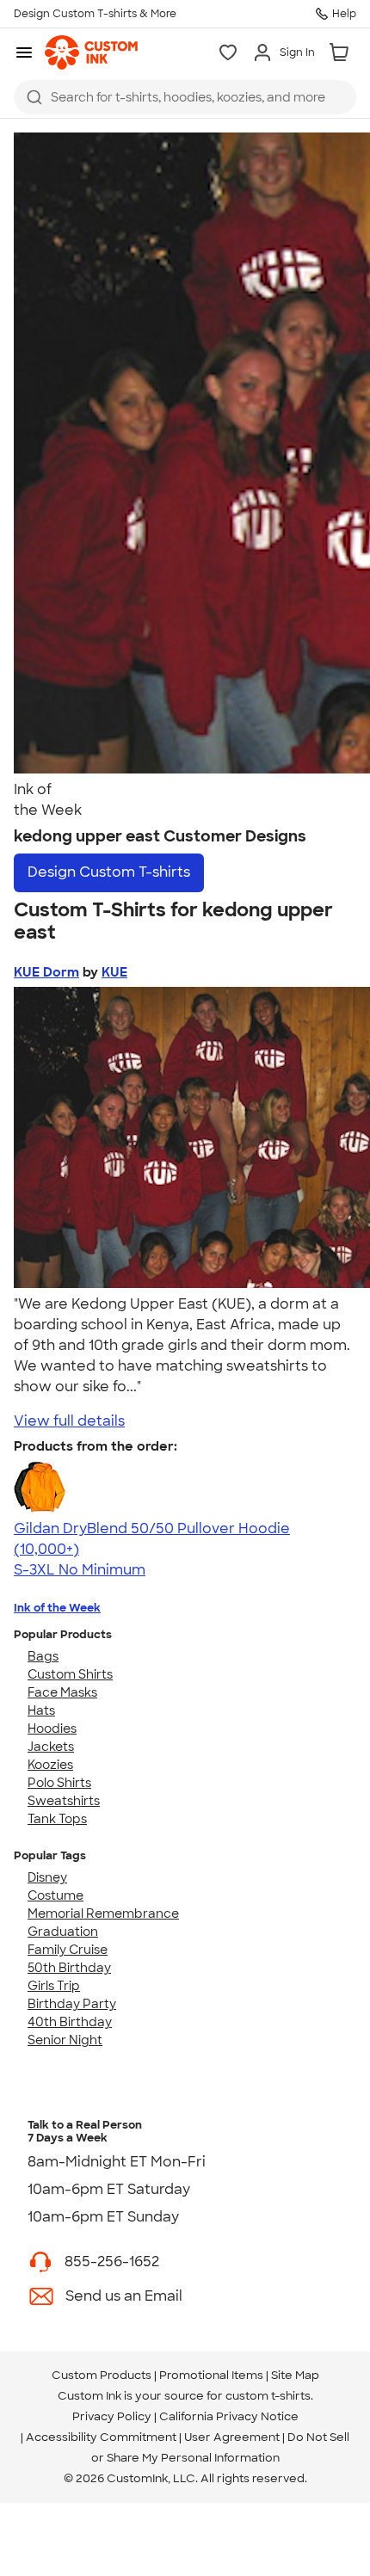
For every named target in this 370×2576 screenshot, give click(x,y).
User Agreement (232, 2437)
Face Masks (62, 1692)
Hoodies (52, 1729)
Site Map (295, 2375)
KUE (114, 972)
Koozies (50, 1765)
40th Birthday (70, 2022)
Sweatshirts (64, 1801)
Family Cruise (68, 1950)
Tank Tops (57, 1819)
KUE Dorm (46, 972)
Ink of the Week (57, 1608)
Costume (55, 1895)
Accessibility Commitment (101, 2437)
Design (109, 872)
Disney (47, 1877)
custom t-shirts (268, 2396)
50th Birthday (69, 1968)
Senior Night (65, 2040)
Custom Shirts (70, 1674)
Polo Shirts (59, 1783)
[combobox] (185, 97)
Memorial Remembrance (103, 1914)
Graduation (63, 1932)
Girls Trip (54, 1986)
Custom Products (102, 2375)
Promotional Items (211, 2375)
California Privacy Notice (229, 2416)
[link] (91, 52)
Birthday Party (72, 2004)
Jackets (51, 1747)
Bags (43, 1656)
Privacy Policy (112, 2416)
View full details (69, 1421)
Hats (41, 1710)
